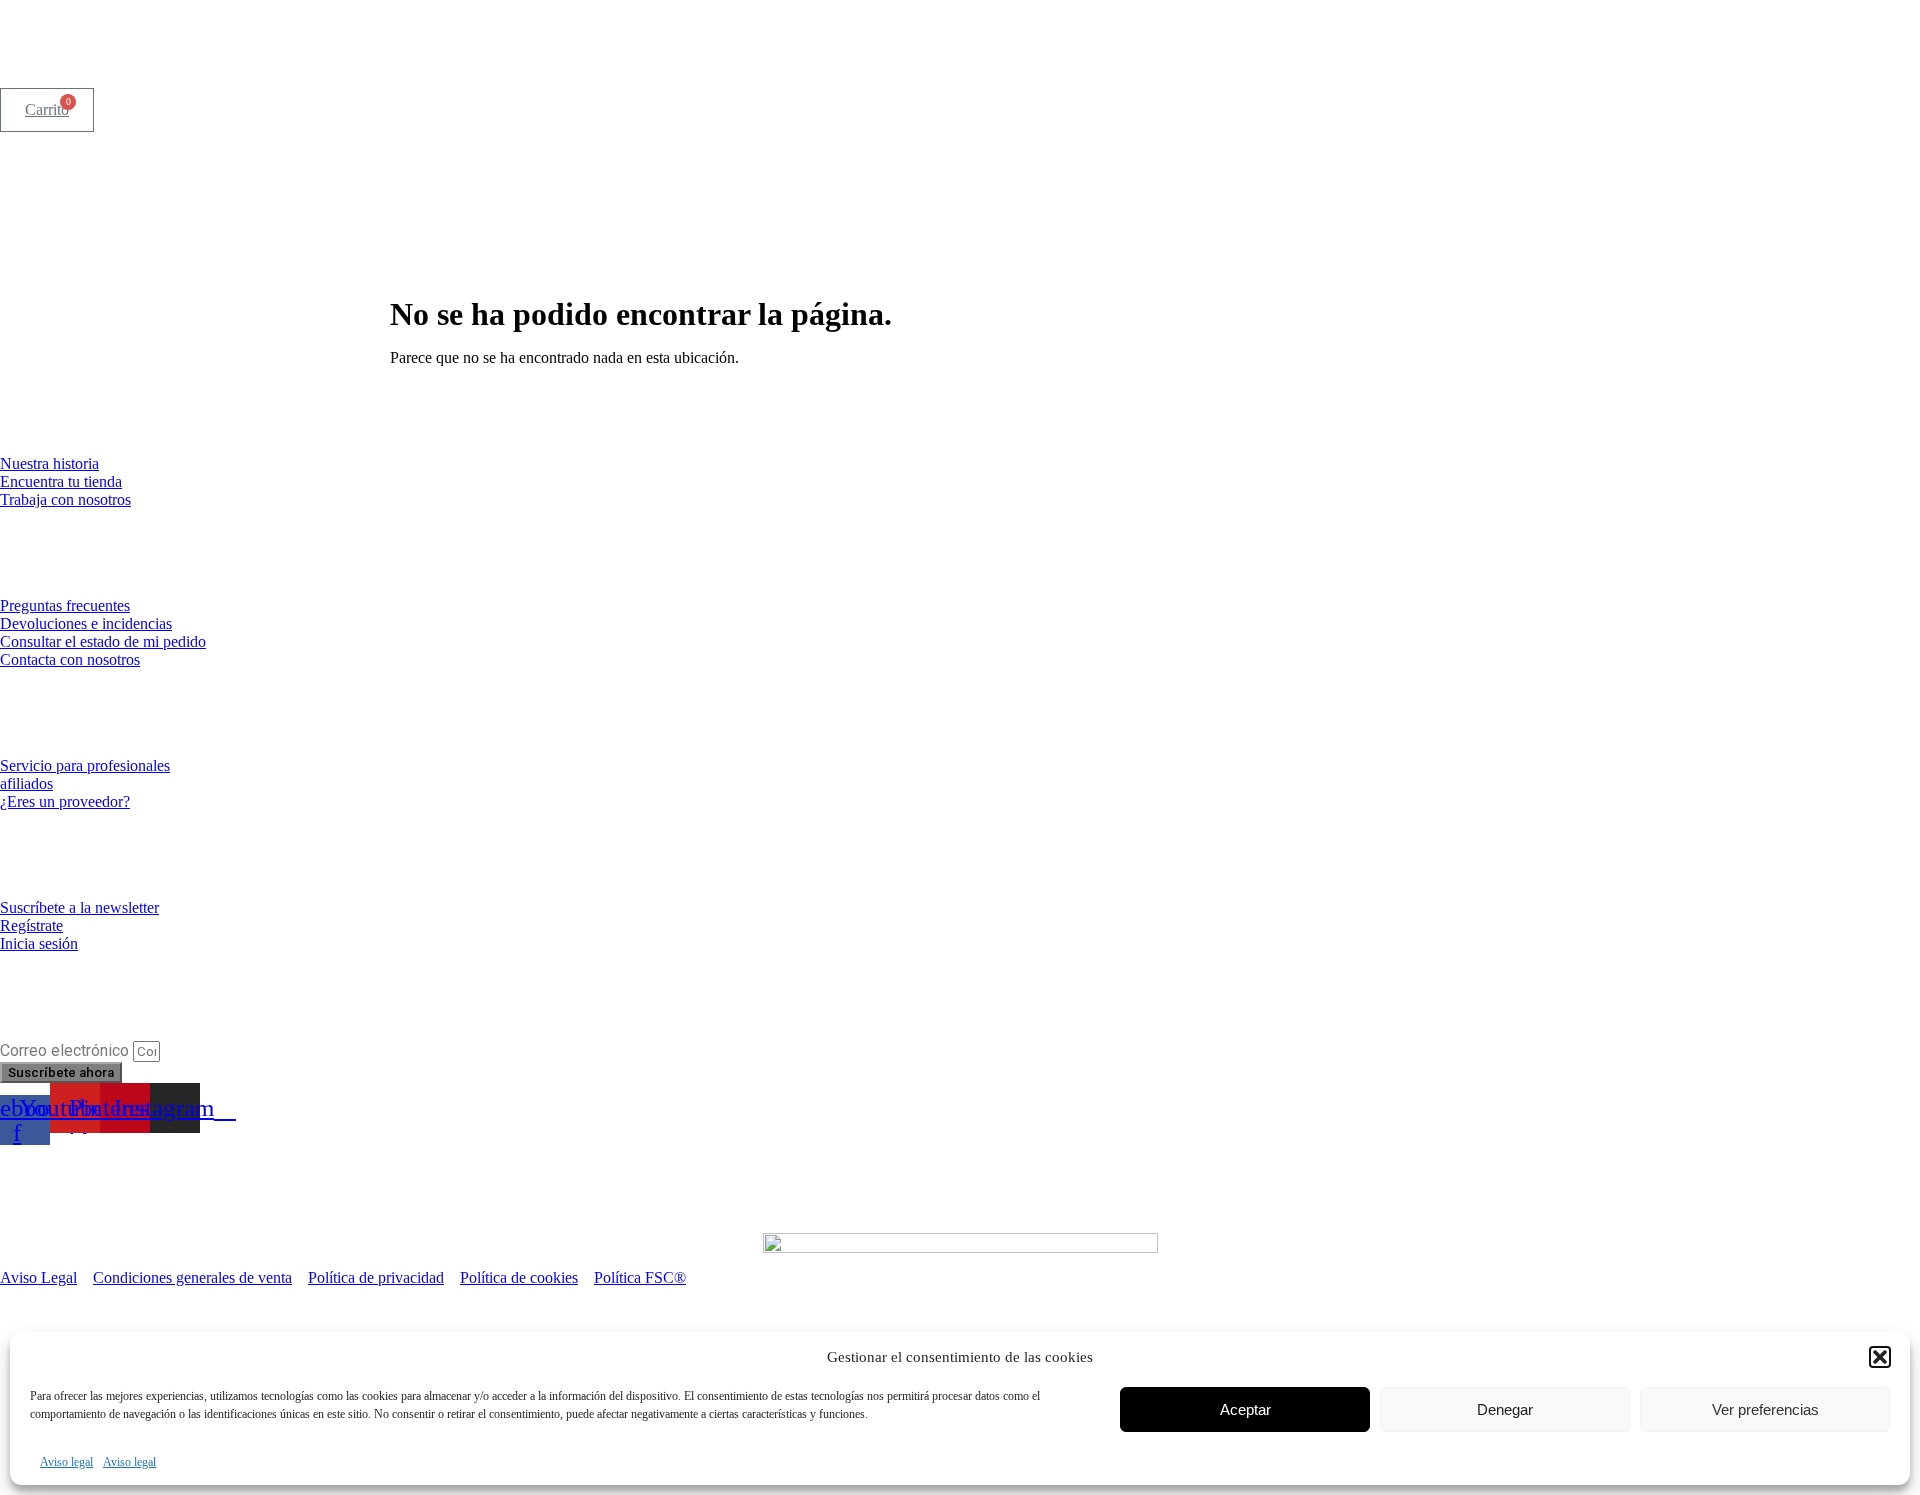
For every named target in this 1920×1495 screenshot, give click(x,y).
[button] (1880, 1357)
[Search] (1325, 233)
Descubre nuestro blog (123, 1199)
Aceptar (1245, 1409)
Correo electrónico (66, 1050)
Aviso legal (66, 1462)
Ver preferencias (1765, 1409)
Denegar (1505, 1409)
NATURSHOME (81, 54)
